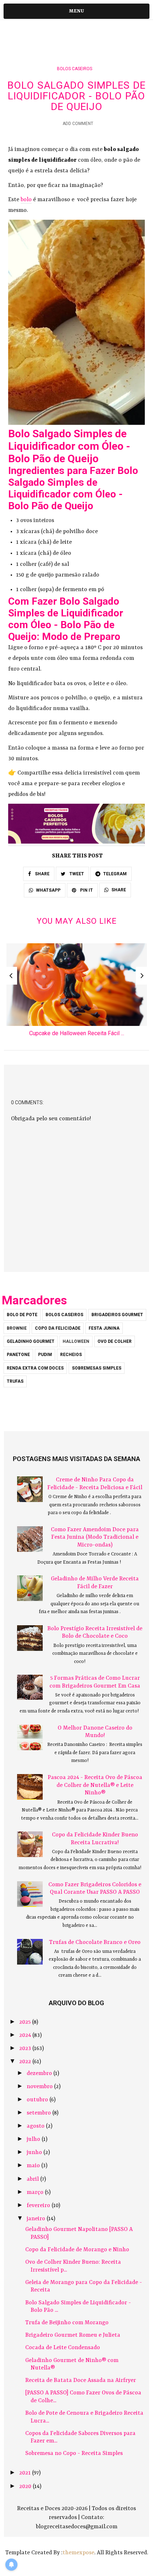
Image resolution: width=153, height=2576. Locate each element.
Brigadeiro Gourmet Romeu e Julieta (73, 2335)
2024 (26, 2035)
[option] (77, 992)
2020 (26, 2487)
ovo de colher (115, 1341)
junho (35, 2153)
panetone (18, 1355)
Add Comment (78, 124)
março (36, 2192)
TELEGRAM (115, 874)
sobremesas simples (97, 1368)
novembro (40, 2087)
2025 (26, 2022)
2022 (26, 2062)
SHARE (42, 874)
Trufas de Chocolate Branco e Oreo (95, 1943)
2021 (26, 2473)
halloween (76, 1341)
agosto (36, 2126)
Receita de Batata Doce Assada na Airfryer (81, 2381)
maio (34, 2166)
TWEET (76, 874)
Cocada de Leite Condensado (63, 2348)
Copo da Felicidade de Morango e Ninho (77, 2250)
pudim (45, 1355)
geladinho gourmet (31, 1341)
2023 (26, 2049)
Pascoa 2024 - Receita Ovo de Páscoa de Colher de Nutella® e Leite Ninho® (95, 1785)
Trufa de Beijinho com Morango (67, 2323)
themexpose (78, 2553)
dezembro (40, 2074)
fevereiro (39, 2206)
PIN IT (86, 890)
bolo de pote (22, 1315)
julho (34, 2139)
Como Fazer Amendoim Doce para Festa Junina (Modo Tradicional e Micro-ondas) (95, 1537)
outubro (38, 2100)
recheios (71, 1355)
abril (33, 2179)
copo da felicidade (58, 1328)
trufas (15, 1381)
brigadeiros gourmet (117, 1315)
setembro (39, 2113)
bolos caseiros (75, 69)
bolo (26, 200)
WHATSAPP (48, 890)
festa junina (104, 1328)
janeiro (37, 2219)
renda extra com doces (35, 1368)
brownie (17, 1328)
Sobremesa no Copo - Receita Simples (74, 2454)
